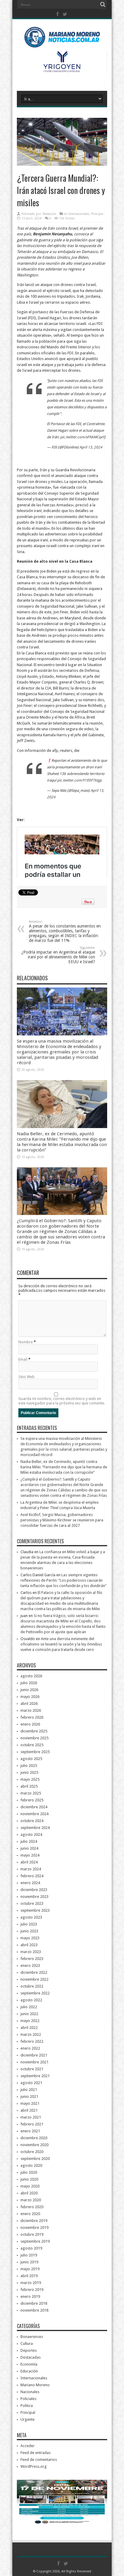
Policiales (28, 2399)
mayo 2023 (30, 1938)
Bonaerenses (32, 2337)
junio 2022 (29, 2014)
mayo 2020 (30, 2186)
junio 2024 (29, 1848)
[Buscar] (103, 4)
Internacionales (79, 214)
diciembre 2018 (34, 2303)
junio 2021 (29, 2097)
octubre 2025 (32, 1745)
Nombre (26, 1342)
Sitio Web (26, 1377)
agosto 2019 (31, 2248)
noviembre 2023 (34, 1897)
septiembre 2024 (35, 1828)
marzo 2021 (31, 2117)
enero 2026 (30, 1724)
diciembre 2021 (34, 2055)
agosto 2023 (31, 1917)
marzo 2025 (31, 1793)
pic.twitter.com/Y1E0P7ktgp (79, 780)
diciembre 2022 (34, 1972)
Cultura (27, 2344)
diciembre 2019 (34, 2221)
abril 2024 (29, 1862)
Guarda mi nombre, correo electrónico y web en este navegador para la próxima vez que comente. (62, 1401)
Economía (29, 2364)
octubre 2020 (32, 2152)
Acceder (28, 2446)
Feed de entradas (36, 2453)
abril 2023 (29, 1945)
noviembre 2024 (34, 1814)
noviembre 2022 (34, 1979)
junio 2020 (29, 2179)
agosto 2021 (31, 2083)
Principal (97, 214)
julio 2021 (29, 2090)
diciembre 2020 (34, 2138)
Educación (29, 2371)
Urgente (28, 2419)
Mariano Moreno (35, 2385)
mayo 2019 (30, 2269)
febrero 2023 (32, 1959)
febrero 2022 (32, 2041)
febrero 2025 (32, 1800)
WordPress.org (34, 2466)
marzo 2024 (31, 1869)
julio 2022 (29, 2007)
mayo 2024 (30, 1855)
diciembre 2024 (34, 1807)
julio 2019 (29, 2255)
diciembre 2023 (34, 1890)
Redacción (50, 214)
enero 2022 (30, 2048)
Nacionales (30, 2392)
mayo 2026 (30, 1697)
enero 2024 (30, 1883)
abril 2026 (29, 1703)
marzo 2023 (31, 1952)
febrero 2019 (32, 2290)
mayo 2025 (30, 1779)
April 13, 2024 (91, 447)
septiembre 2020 (35, 2159)
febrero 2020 (32, 2207)
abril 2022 (29, 2028)
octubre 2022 (32, 1986)
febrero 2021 (32, 2124)
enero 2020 (30, 2214)
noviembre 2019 (34, 2228)
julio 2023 (29, 1924)
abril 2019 (29, 2276)
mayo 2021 (30, 2103)
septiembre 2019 (35, 2241)
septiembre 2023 (35, 1910)
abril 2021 (29, 2110)
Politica (27, 2406)
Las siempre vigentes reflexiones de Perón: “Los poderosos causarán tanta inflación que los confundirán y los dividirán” (64, 1580)
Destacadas (31, 2357)
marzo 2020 (31, 2200)
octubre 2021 (32, 2069)
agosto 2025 (31, 1759)
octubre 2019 (32, 2234)
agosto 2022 (31, 2000)
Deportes (29, 2350)
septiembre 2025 (35, 1752)
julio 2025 (29, 1766)
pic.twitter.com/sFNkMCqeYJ (83, 437)
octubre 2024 (32, 1821)
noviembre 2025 (34, 1738)
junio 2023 (29, 1931)
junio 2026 (29, 1690)
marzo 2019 (31, 2283)
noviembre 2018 (34, 2310)
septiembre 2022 (35, 1993)
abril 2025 (29, 1786)
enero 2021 (30, 2131)
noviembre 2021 (34, 2062)
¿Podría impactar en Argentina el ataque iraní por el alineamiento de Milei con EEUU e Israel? (58, 955)
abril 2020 (29, 2193)
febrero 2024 (32, 1876)
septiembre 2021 (35, 2076)
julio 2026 (29, 1683)
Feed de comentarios (39, 2460)
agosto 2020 (31, 2165)
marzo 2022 (31, 2034)
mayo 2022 (30, 2021)
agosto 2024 (31, 1834)
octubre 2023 (32, 1903)
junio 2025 (29, 1772)
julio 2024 (29, 1841)
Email (23, 1359)
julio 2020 (29, 2172)
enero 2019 (30, 2296)
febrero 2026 (32, 1717)
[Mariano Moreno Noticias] (62, 39)
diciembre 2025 (34, 1731)
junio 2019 (29, 2262)
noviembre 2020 (34, 2145)
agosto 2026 (31, 1676)
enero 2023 (30, 1966)
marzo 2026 (31, 1710)
